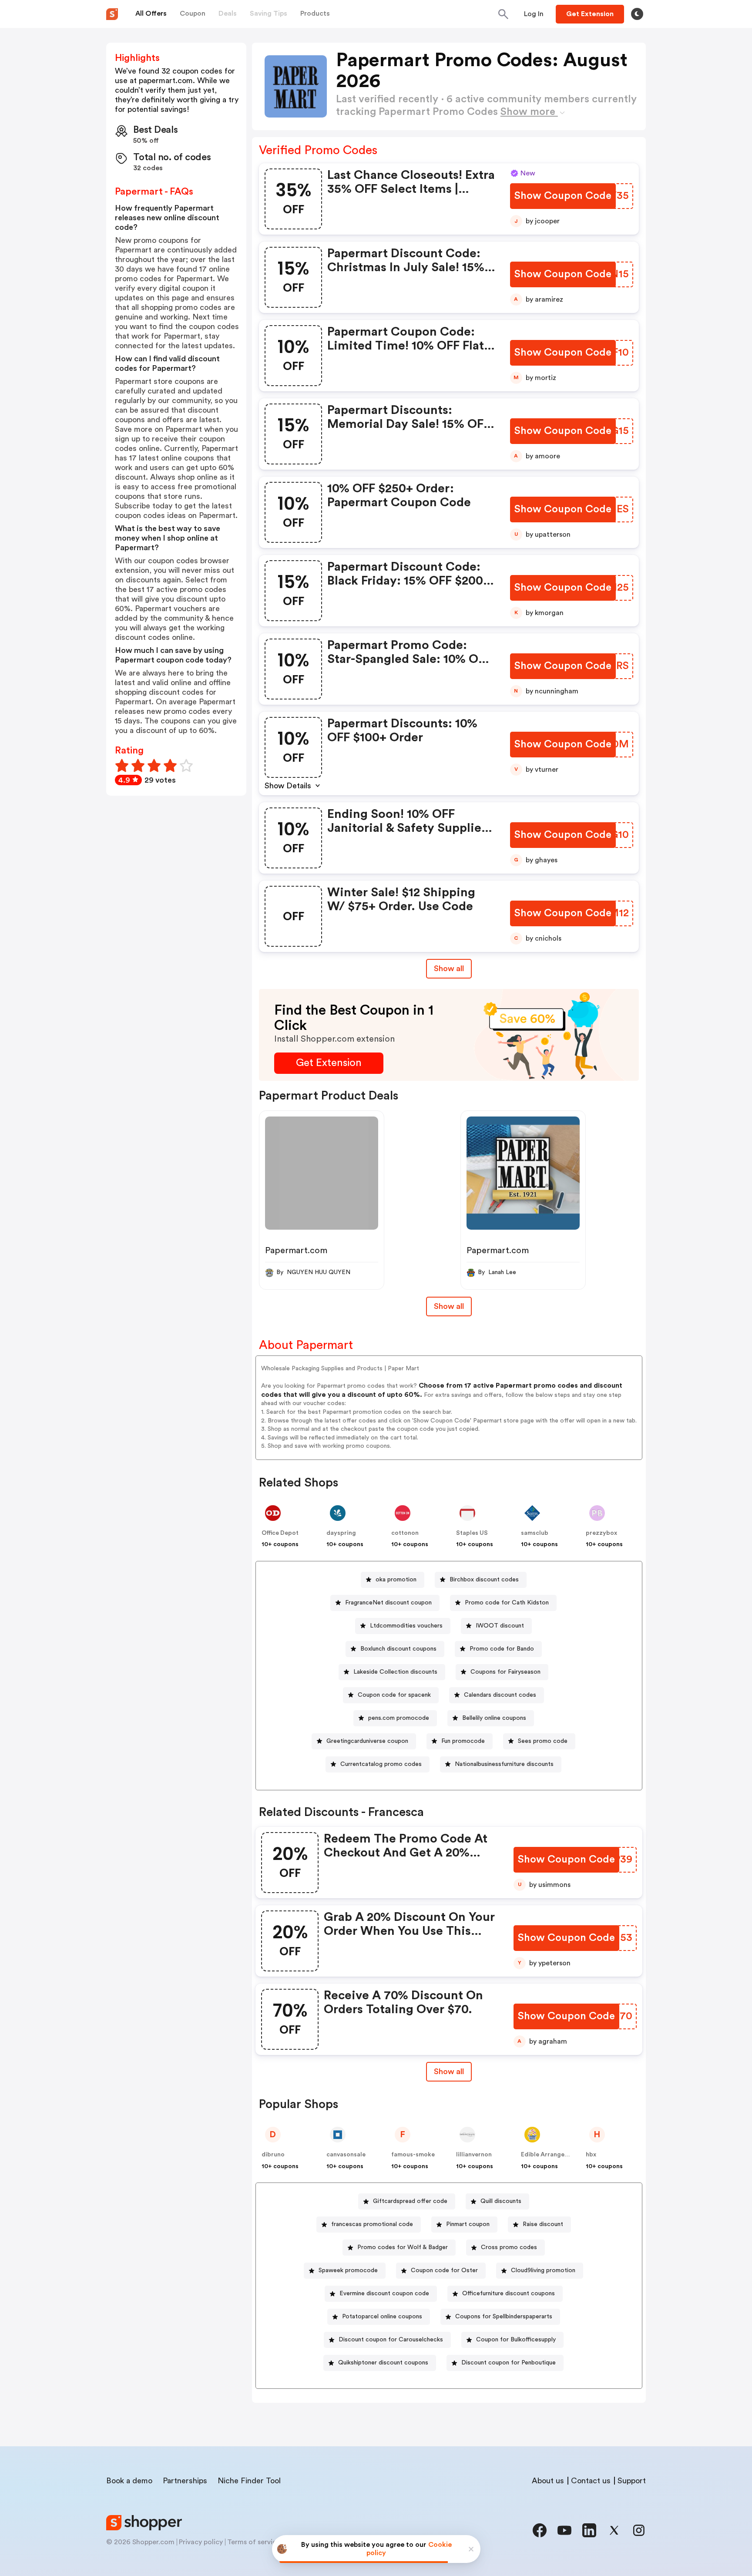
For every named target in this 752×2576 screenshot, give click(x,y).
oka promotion (396, 1580)
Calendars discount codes (500, 1695)
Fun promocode (463, 1741)
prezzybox (601, 1533)
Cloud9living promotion (543, 2270)
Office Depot (280, 1533)
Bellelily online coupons (494, 1718)
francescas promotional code (372, 2224)
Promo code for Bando (502, 1649)
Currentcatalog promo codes (381, 1764)
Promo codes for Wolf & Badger (403, 2247)
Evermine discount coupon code (384, 2294)
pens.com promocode (399, 1718)
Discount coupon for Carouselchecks (391, 2340)
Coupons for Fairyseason (505, 1672)
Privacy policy (201, 2542)
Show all (449, 969)
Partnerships (185, 2481)
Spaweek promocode (348, 2270)
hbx (591, 2155)
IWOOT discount (500, 1626)
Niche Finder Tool (249, 2481)
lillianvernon (474, 2155)
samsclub (535, 1533)
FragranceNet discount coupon (388, 1603)
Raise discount (543, 2224)
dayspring (341, 1533)
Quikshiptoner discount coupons (383, 2363)
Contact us (591, 2481)
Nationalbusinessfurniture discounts (504, 1764)
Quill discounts (501, 2201)
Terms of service (254, 2542)
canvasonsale (346, 2155)
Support (632, 2481)
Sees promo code (543, 1741)
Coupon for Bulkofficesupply (516, 2340)
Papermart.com (296, 1251)
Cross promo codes (509, 2247)
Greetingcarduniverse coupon (367, 1741)
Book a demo (129, 2481)
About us (548, 2481)
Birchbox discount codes (484, 1580)
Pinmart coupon (468, 2224)
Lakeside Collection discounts (395, 1672)
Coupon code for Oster (444, 2270)
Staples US (472, 1533)
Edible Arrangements (552, 2155)
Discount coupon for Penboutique (509, 2363)
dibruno (273, 2155)
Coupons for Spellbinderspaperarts (504, 2317)
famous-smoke (413, 2155)
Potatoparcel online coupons (382, 2317)
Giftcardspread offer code (410, 2201)
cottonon (405, 1533)
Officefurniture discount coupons (509, 2294)
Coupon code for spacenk (394, 1695)
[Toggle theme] (637, 14)
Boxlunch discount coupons (398, 1649)
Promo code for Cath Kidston (507, 1603)
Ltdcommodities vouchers (406, 1626)
